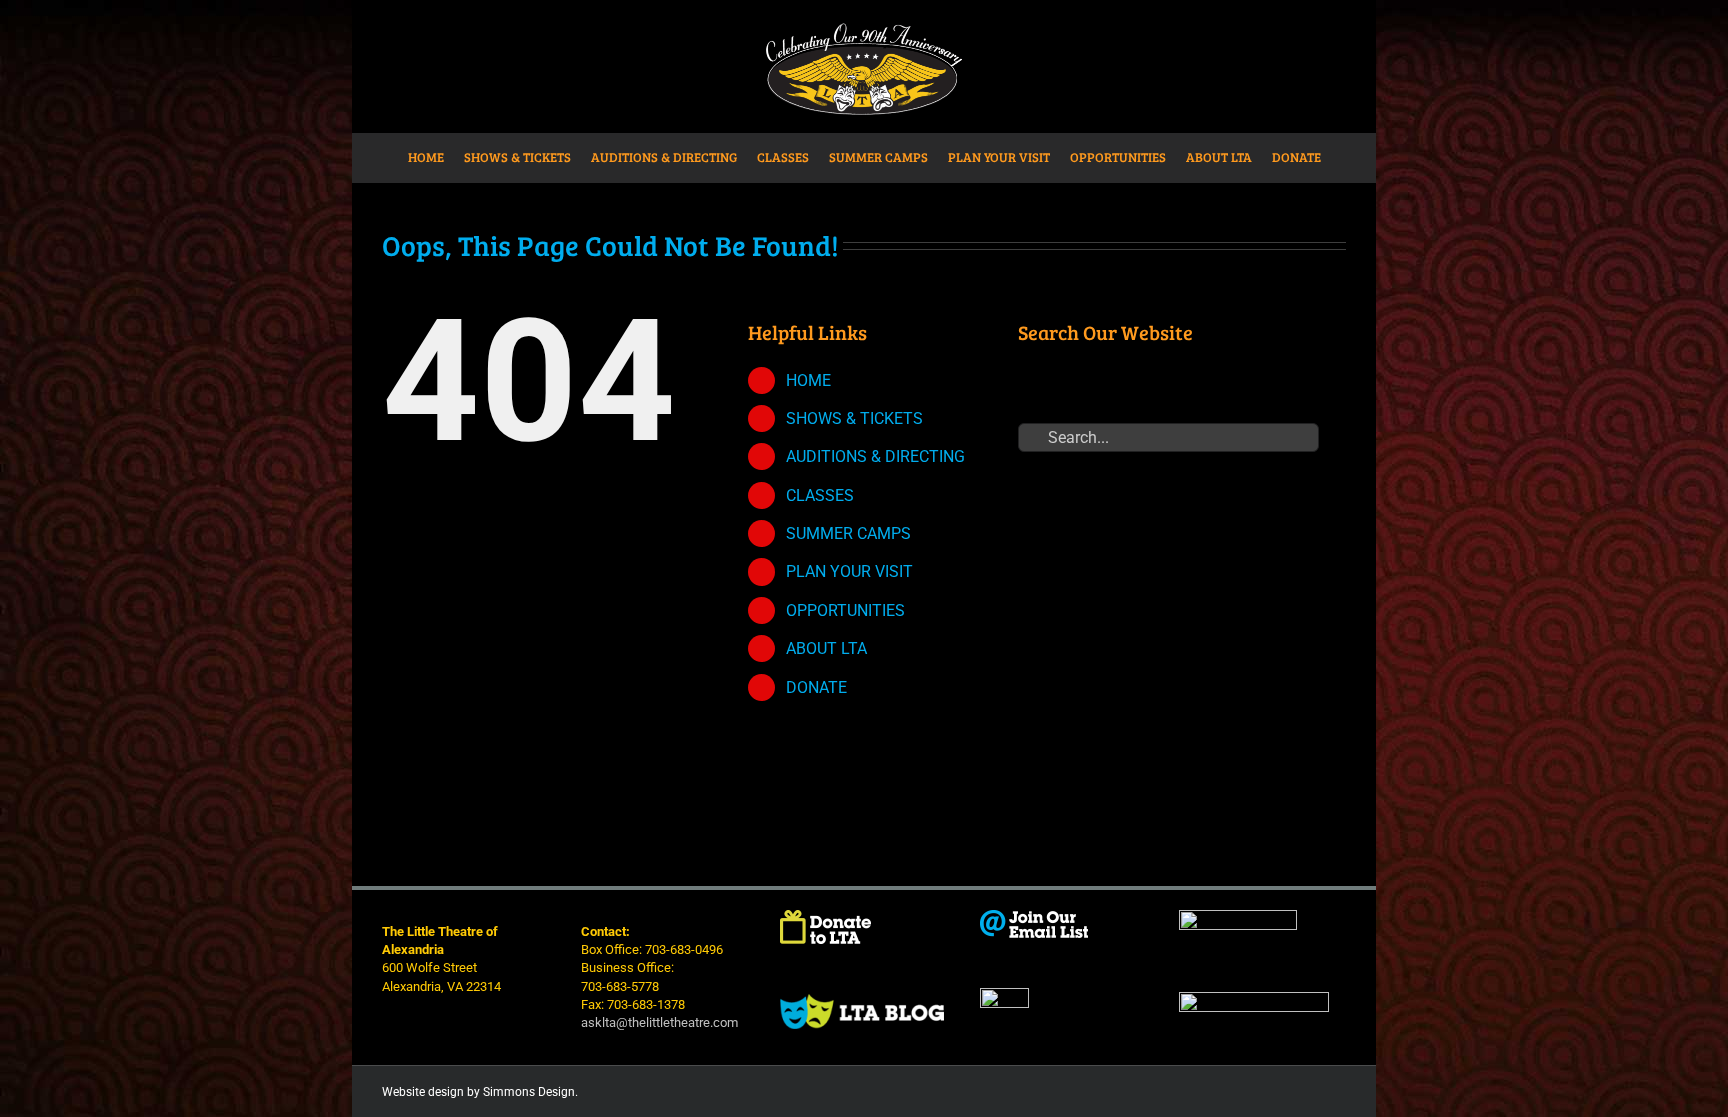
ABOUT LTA (826, 648)
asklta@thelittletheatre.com (659, 1022)
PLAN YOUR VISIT (849, 571)
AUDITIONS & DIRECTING (875, 456)
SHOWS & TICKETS (854, 418)
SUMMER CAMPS (848, 533)
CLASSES (820, 495)
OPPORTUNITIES (845, 610)
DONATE (816, 687)
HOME (808, 380)
